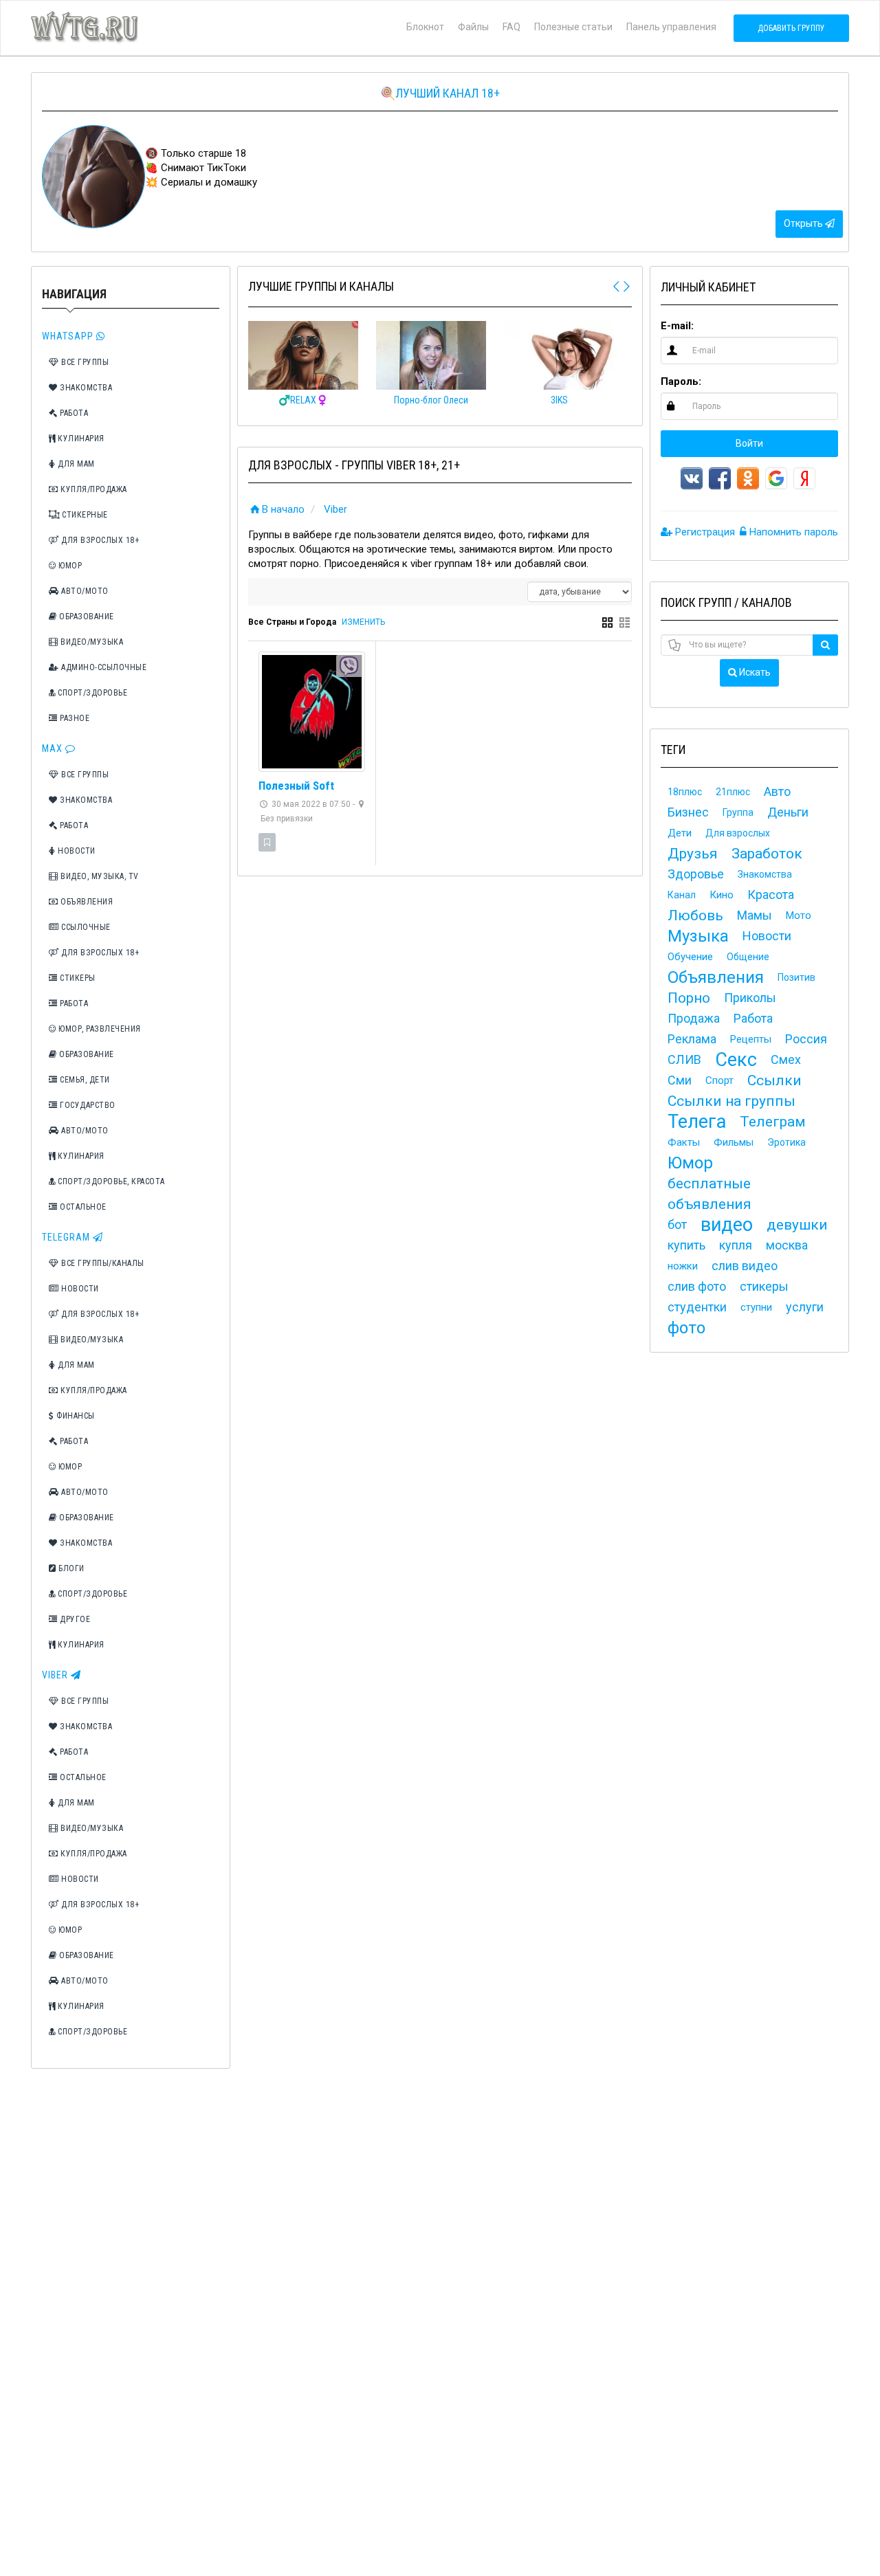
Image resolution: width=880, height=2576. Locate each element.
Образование (86, 617)
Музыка (698, 936)
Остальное (82, 1207)
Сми (680, 1080)
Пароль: (681, 381)
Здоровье (696, 874)
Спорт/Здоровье (92, 693)
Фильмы (734, 1142)
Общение (748, 957)
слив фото (697, 1286)
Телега (697, 1122)
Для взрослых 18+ (99, 540)
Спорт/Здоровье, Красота (110, 1181)
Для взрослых (738, 833)
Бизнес (688, 812)
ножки (683, 1266)
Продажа (694, 1018)
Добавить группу (791, 28)
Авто (777, 791)
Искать (754, 672)
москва (787, 1245)
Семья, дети (84, 1080)
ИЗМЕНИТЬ (363, 622)
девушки (797, 1225)
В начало (283, 509)
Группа (738, 812)
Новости (76, 851)
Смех (786, 1059)
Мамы (755, 915)
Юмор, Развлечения (99, 1029)
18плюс (685, 792)
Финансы (75, 1416)
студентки (697, 1307)
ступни (756, 1307)
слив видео (745, 1266)
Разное (74, 718)
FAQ (511, 27)
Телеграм (773, 1122)
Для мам (75, 464)
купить (686, 1245)
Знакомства (85, 388)
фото (686, 1328)
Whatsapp (69, 336)
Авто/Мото (84, 591)
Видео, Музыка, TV (99, 876)
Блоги (70, 1568)
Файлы (473, 27)
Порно (689, 998)
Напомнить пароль (792, 532)
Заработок (767, 854)
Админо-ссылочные (103, 667)
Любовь (695, 915)
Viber (56, 1675)
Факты (684, 1142)
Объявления (86, 902)
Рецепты (751, 1039)
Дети (680, 833)
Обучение (690, 957)
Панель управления (671, 27)
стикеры (764, 1286)
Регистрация (704, 532)
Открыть (804, 223)
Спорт (719, 1080)
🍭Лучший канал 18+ (440, 93)
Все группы (84, 362)
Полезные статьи (573, 27)
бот (677, 1224)
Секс (736, 1060)
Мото (799, 915)
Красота (771, 895)
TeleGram (67, 1237)
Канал (682, 895)
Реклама (692, 1039)
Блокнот (425, 27)
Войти (749, 443)
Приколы (750, 998)
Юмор (69, 566)
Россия (806, 1039)
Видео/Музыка (91, 642)
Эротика (786, 1142)
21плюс (733, 792)
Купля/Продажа (93, 489)
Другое (74, 1619)
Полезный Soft (296, 786)
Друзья (693, 854)
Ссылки (774, 1080)
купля (736, 1245)
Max (54, 748)
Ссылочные (85, 927)
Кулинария (80, 438)
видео (727, 1225)
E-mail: (677, 326)
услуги (805, 1307)
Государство (87, 1105)
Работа (73, 413)
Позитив (796, 977)
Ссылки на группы (731, 1101)
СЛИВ (684, 1059)
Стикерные (84, 515)
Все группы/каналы (102, 1263)
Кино (722, 895)
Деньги (788, 812)
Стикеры (77, 978)
